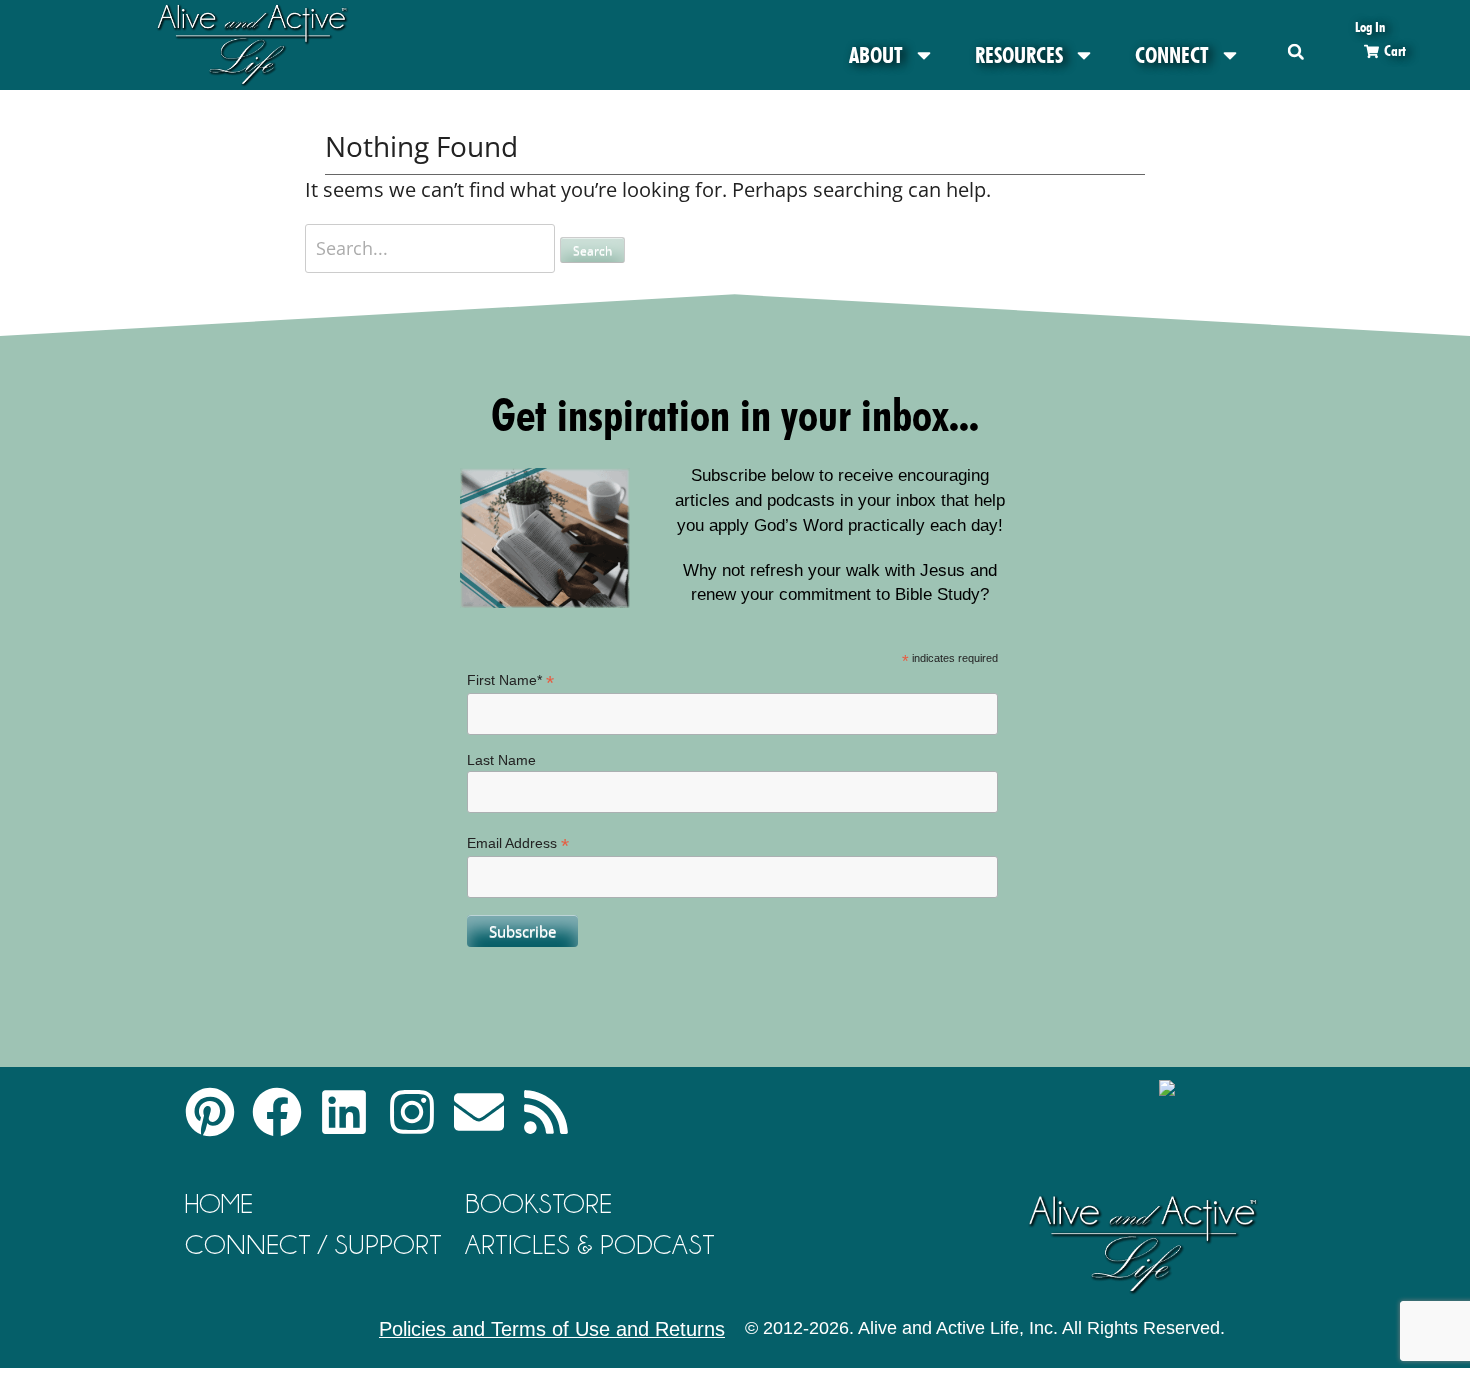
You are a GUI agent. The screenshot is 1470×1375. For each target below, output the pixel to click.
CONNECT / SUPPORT (313, 1244)
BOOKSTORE (538, 1203)
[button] (1295, 51)
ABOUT (876, 55)
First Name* (510, 680)
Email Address (518, 843)
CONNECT (1172, 55)
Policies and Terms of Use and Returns (552, 1329)
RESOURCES (1019, 55)
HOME (219, 1203)
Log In (1370, 26)
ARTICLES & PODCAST (590, 1244)
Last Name (501, 760)
